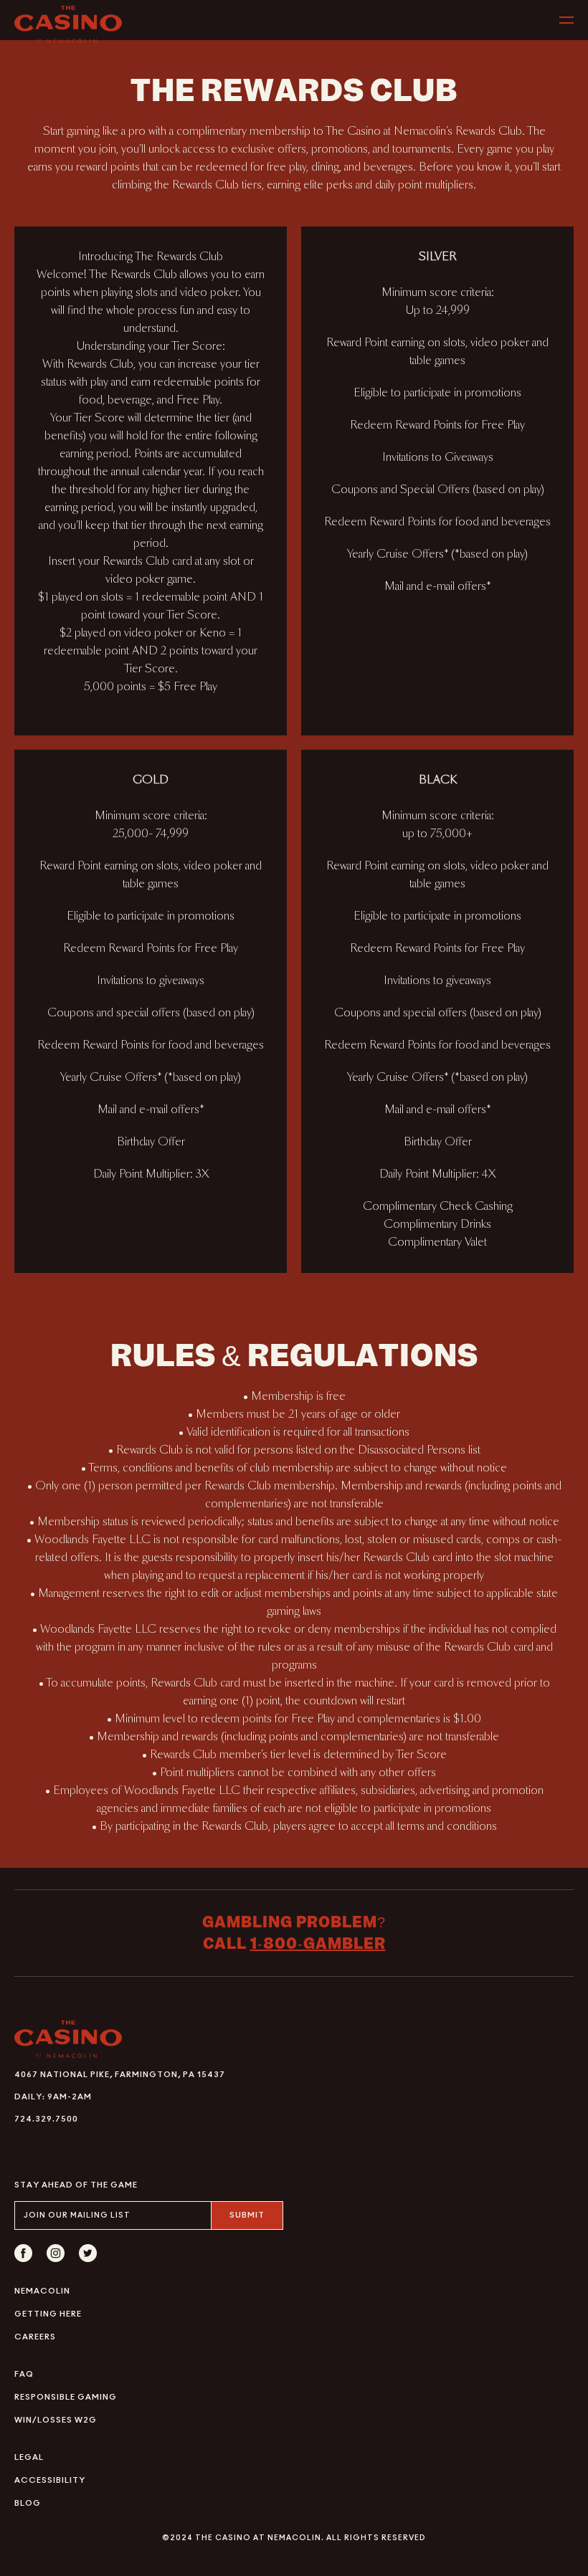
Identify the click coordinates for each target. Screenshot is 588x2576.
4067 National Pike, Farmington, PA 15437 (120, 2075)
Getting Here (48, 2314)
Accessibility (50, 2480)
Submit (247, 2215)
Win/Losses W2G (56, 2420)
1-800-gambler (318, 1943)
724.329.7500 (46, 2119)
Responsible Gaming (66, 2397)
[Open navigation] (566, 20)
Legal (29, 2457)
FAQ (24, 2374)
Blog (28, 2503)
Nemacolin (42, 2291)
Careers (35, 2337)
